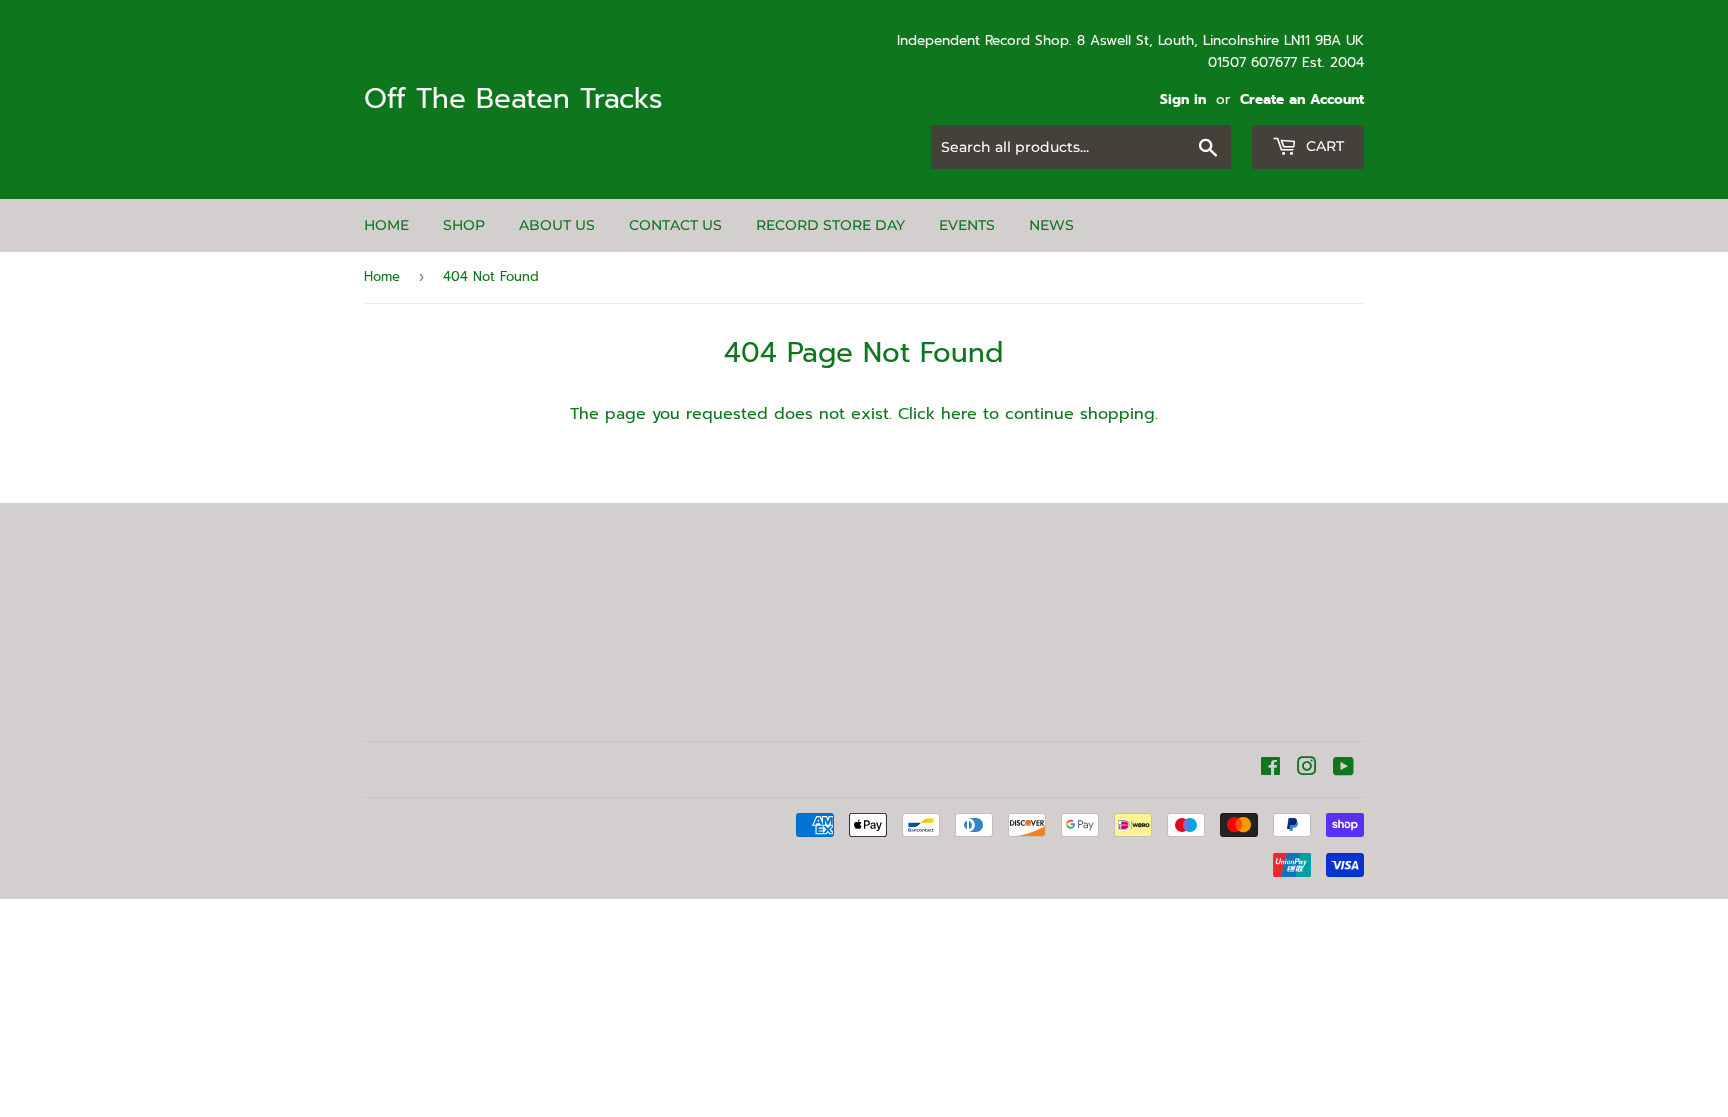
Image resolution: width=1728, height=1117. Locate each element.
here (959, 414)
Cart (1323, 146)
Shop (464, 225)
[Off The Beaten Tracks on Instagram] (1307, 769)
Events (967, 225)
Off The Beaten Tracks (513, 99)
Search (390, 671)
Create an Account (1302, 99)
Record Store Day (830, 225)
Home (386, 225)
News (1051, 225)
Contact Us (675, 225)
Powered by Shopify (645, 825)
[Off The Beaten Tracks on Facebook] (1270, 769)
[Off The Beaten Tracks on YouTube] (1343, 769)
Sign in (1183, 99)
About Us (557, 225)
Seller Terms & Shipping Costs (423, 628)
